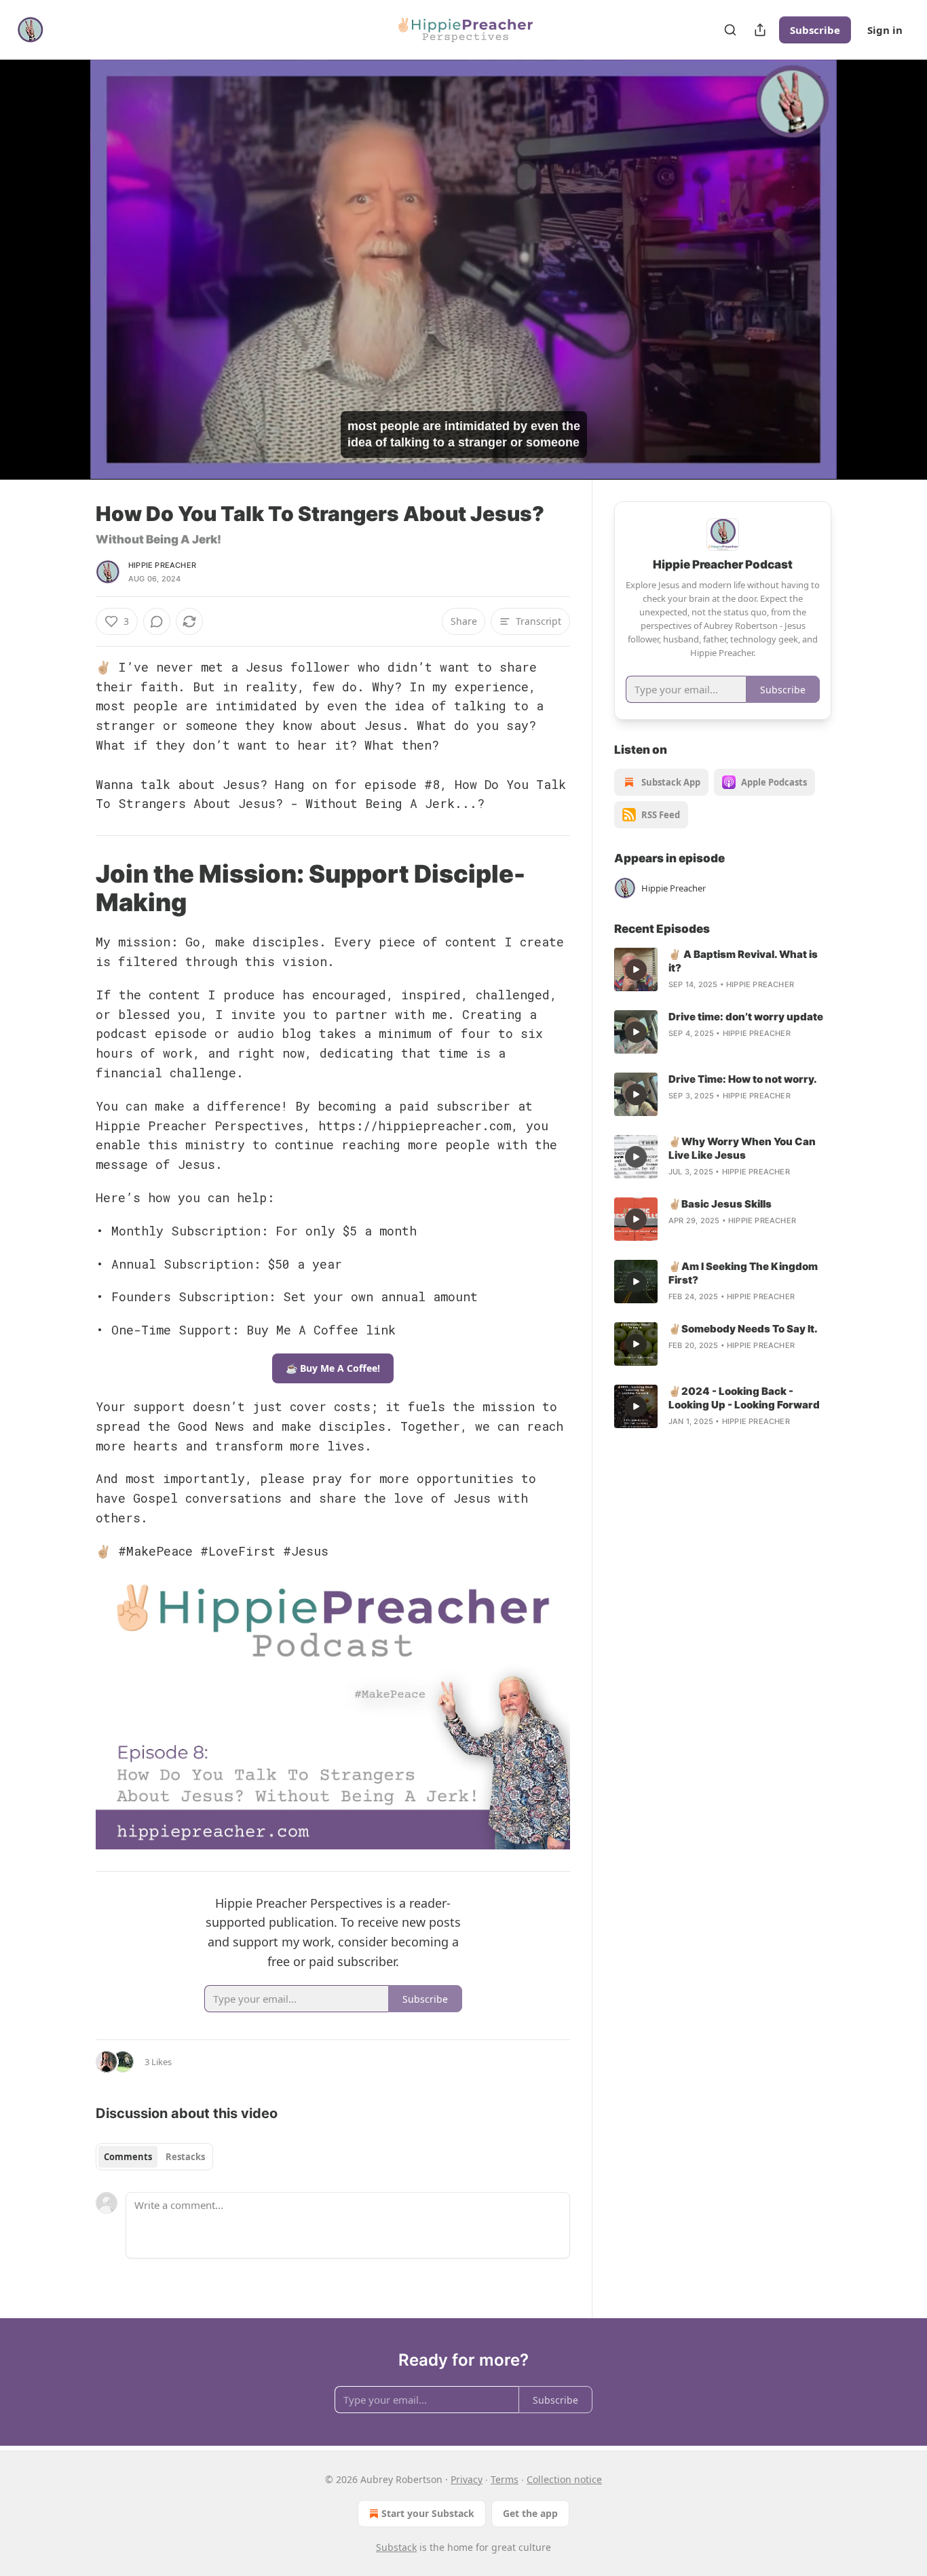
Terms (505, 2479)
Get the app (530, 2513)
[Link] (77, 889)
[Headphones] (63, 284)
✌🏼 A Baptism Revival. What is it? (743, 961)
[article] (723, 969)
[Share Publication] (760, 30)
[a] (636, 969)
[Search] (730, 30)
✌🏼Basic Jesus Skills (720, 1204)
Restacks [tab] (185, 2157)
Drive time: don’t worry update (746, 1017)
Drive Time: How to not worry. (743, 1079)
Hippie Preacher (162, 565)
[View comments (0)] (865, 277)
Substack (396, 2547)
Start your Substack (428, 2513)
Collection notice (564, 2479)
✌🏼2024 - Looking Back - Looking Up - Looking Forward (744, 1398)
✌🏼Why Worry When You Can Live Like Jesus (742, 1148)
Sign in (885, 30)
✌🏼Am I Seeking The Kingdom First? (743, 1273)
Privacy (467, 2479)
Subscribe (815, 30)
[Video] (63, 254)
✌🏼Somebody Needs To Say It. (743, 1329)
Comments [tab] (128, 2157)
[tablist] (154, 2157)
